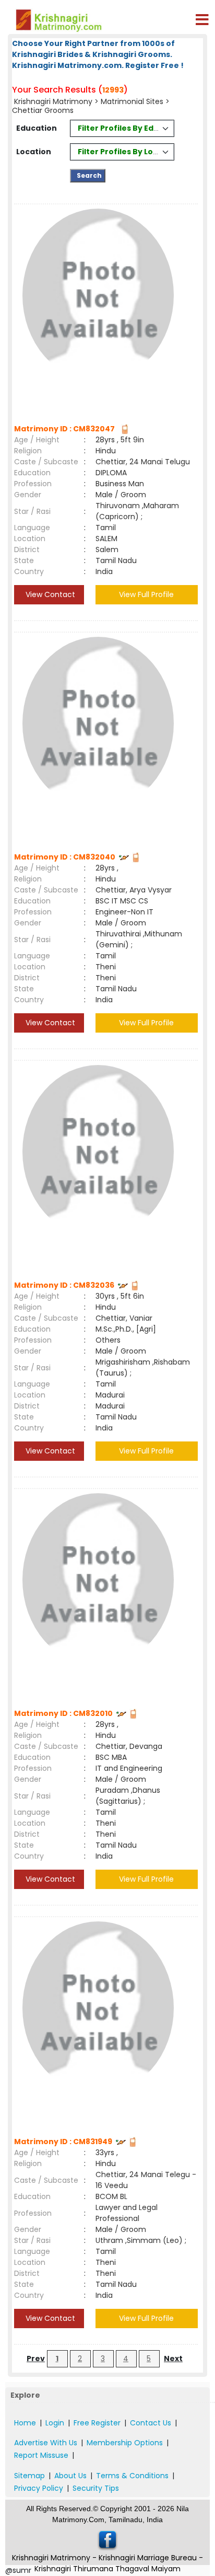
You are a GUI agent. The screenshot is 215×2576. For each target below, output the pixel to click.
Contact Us (151, 2423)
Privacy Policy (39, 2488)
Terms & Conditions (132, 2476)
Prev (36, 2359)
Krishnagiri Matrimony (54, 101)
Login (55, 2423)
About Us (70, 2476)
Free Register (97, 2423)
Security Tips (96, 2488)
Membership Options (125, 2443)
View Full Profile (146, 594)
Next (173, 2359)
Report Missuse (41, 2455)
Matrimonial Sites (132, 101)
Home (25, 2423)
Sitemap (29, 2476)
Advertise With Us (46, 2443)
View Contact (49, 594)
